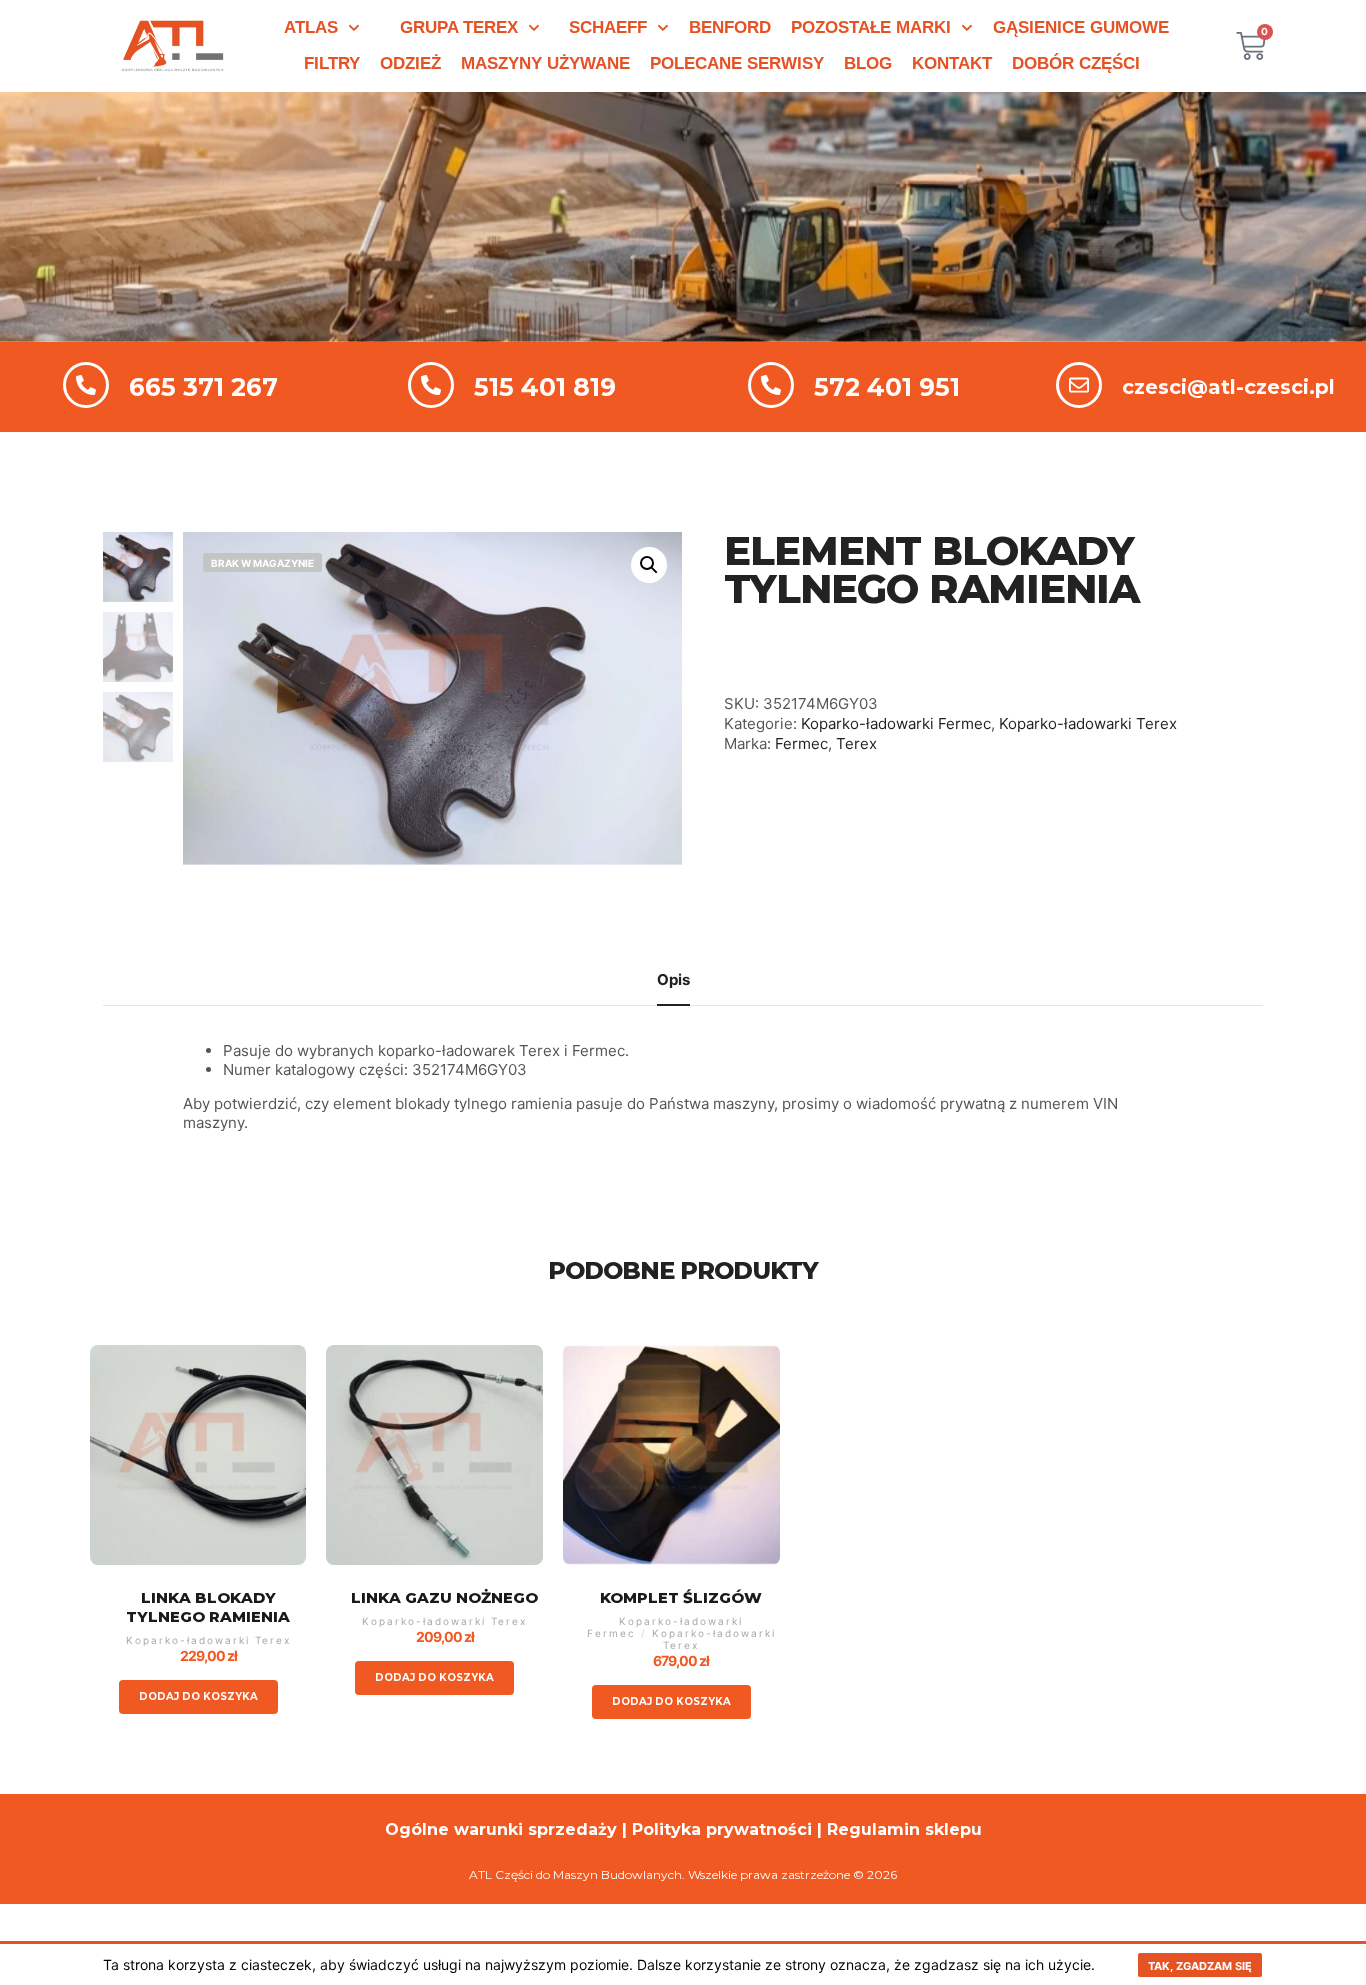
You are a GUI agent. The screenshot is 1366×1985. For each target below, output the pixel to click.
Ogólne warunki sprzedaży (501, 1829)
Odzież (410, 63)
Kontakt (952, 63)
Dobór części (1076, 63)
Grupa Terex (459, 27)
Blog (868, 63)
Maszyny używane (545, 63)
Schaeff (608, 27)
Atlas (311, 27)
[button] (649, 565)
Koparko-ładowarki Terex (1088, 723)
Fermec (801, 743)
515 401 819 (545, 387)
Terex (856, 743)
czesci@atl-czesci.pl (1228, 387)
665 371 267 (203, 387)
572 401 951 (887, 387)
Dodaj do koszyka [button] (198, 1696)
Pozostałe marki (871, 27)
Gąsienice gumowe (1081, 27)
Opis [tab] (673, 979)
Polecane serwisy (737, 63)
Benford (730, 27)
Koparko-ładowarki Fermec (896, 723)
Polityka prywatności (722, 1829)
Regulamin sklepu (904, 1829)
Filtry (332, 63)
